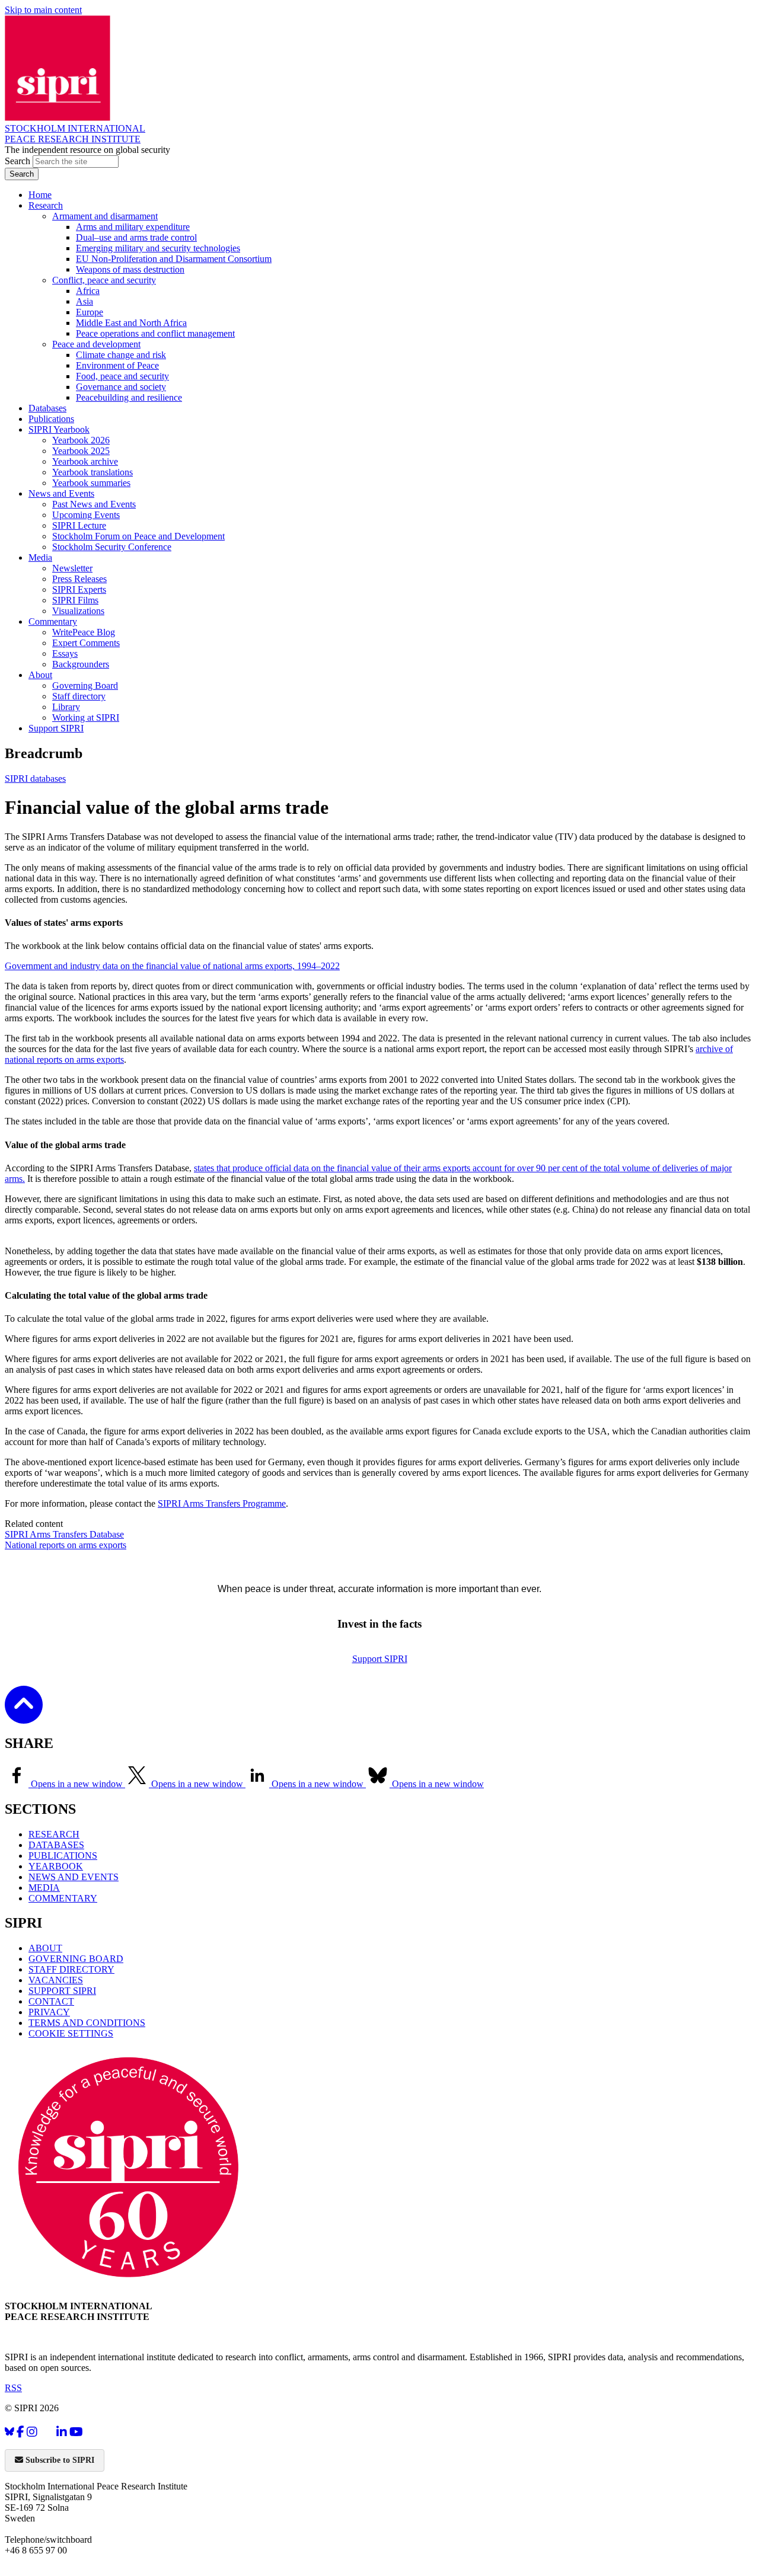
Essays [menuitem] (65, 653)
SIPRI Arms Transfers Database (64, 1534)
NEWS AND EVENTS (74, 1877)
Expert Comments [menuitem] (86, 643)
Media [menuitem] (40, 557)
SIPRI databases (35, 779)
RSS (13, 2388)
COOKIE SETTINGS (71, 2033)
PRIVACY (49, 2012)
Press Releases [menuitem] (79, 579)
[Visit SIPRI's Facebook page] (20, 2432)
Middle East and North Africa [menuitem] (131, 323)
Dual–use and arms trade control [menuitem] (136, 237)
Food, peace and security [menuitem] (122, 376)
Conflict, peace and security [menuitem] (104, 280)
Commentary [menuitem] (53, 621)
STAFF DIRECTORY (71, 1969)
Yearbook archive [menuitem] (85, 461)
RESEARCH (54, 1834)
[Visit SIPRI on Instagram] (32, 2432)
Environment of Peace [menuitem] (117, 365)
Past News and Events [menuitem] (94, 504)
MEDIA (44, 1888)
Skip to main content (43, 10)
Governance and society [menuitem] (121, 387)
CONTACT (51, 2001)
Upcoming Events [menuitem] (86, 515)
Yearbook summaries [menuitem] (91, 483)
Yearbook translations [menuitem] (93, 472)
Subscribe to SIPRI (59, 2460)
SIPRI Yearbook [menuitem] (59, 429)
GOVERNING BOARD (76, 1959)
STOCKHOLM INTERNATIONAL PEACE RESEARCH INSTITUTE (75, 134)
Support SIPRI (380, 1659)
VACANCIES (56, 1980)
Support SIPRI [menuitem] (56, 728)
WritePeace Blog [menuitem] (84, 632)
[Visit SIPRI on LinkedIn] (62, 2432)
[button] (24, 1716)
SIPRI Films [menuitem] (75, 600)
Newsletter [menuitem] (72, 568)
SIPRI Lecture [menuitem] (79, 525)
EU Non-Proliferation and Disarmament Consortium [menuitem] (174, 259)
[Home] (58, 118)
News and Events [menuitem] (61, 493)
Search (19, 161)
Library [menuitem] (66, 707)
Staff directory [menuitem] (79, 696)
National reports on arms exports (66, 1545)
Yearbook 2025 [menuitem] (81, 451)
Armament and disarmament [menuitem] (105, 216)
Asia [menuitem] (84, 301)
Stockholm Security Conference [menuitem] (112, 547)
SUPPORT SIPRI (62, 1991)
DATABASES (56, 1845)
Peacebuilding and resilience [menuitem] (129, 397)
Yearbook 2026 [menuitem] (81, 440)
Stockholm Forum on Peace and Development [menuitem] (138, 536)
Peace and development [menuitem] (96, 344)
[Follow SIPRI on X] (47, 2434)
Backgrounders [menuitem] (81, 664)
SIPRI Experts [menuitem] (79, 589)
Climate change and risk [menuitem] (121, 355)
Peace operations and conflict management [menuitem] (155, 333)
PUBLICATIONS (63, 1856)
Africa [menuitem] (88, 291)
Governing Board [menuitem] (85, 685)
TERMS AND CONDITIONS (87, 2023)
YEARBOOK (56, 1866)
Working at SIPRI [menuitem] (86, 717)
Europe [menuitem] (90, 312)
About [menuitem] (40, 675)
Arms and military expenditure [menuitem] (133, 227)
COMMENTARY (63, 1898)
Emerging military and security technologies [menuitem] (158, 248)
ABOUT (45, 1948)
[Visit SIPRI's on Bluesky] (9, 2432)
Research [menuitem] (46, 205)
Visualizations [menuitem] (78, 611)
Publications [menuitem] (51, 419)
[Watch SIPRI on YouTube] (76, 2432)
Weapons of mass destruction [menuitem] (130, 269)
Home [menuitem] (40, 195)
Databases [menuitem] (47, 408)
